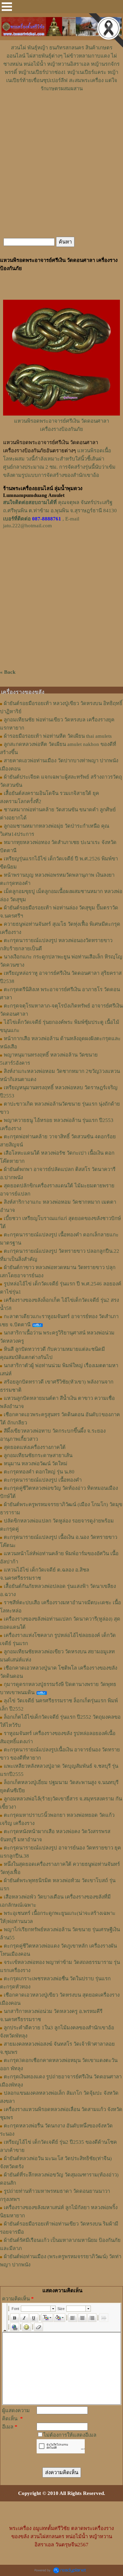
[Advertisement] (61, 113)
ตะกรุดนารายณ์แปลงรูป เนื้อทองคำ (43, 1480)
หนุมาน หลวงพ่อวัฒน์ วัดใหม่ (36, 1464)
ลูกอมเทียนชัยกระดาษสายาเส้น (38, 1455)
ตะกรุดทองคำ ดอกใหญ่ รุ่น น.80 (39, 1472)
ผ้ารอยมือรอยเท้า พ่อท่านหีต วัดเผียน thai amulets (58, 736)
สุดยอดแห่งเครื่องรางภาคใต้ (35, 1447)
